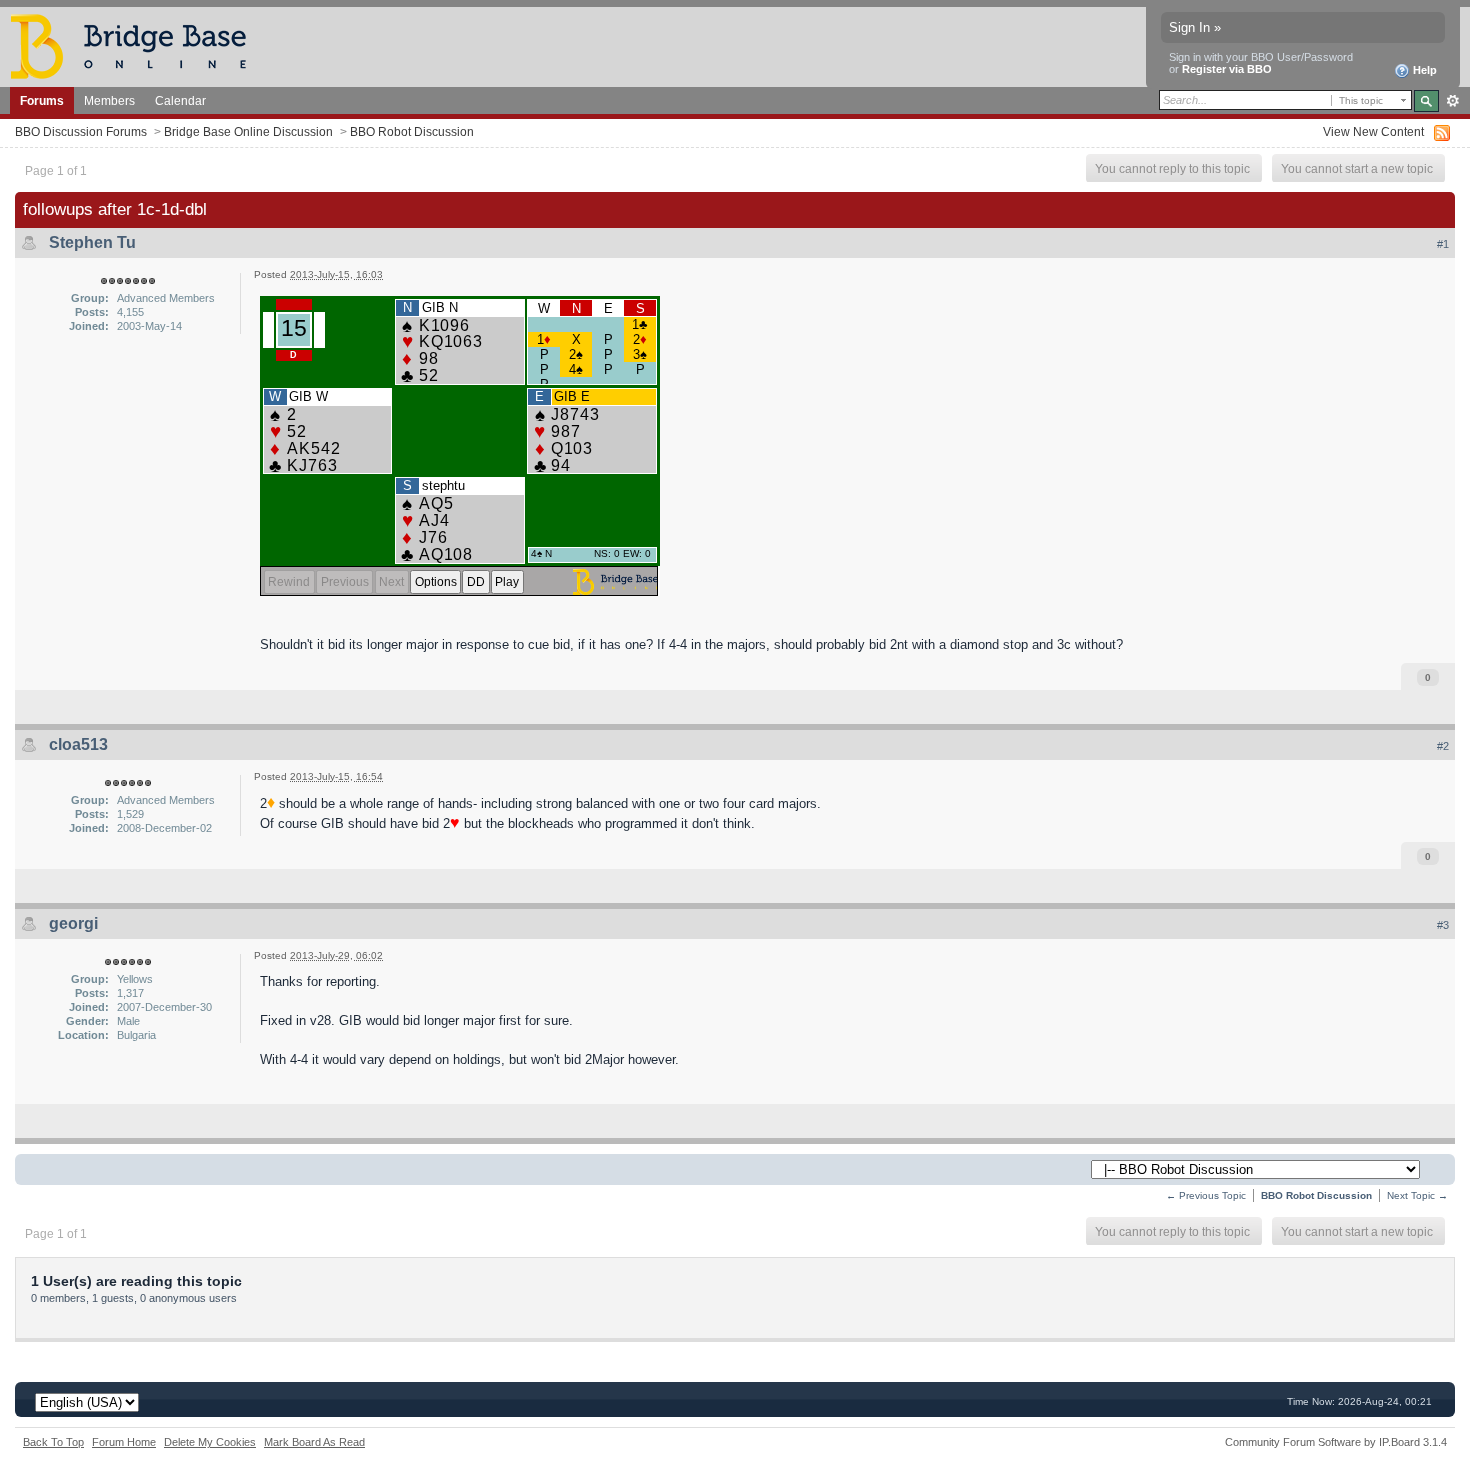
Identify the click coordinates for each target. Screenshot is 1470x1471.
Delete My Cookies (210, 1442)
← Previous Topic (1206, 1195)
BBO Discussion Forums (81, 131)
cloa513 (78, 744)
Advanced (1452, 101)
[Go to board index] (137, 45)
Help (1423, 70)
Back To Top (53, 1442)
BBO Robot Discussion (412, 131)
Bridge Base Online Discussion (248, 131)
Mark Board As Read (314, 1442)
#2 (1443, 746)
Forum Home (124, 1442)
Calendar (180, 100)
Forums (42, 100)
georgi (73, 923)
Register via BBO (1227, 69)
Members (109, 100)
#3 (1443, 925)
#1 (1443, 244)
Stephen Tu (92, 242)
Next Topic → (1417, 1195)
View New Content (1373, 131)
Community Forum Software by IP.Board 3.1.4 (1336, 1442)
